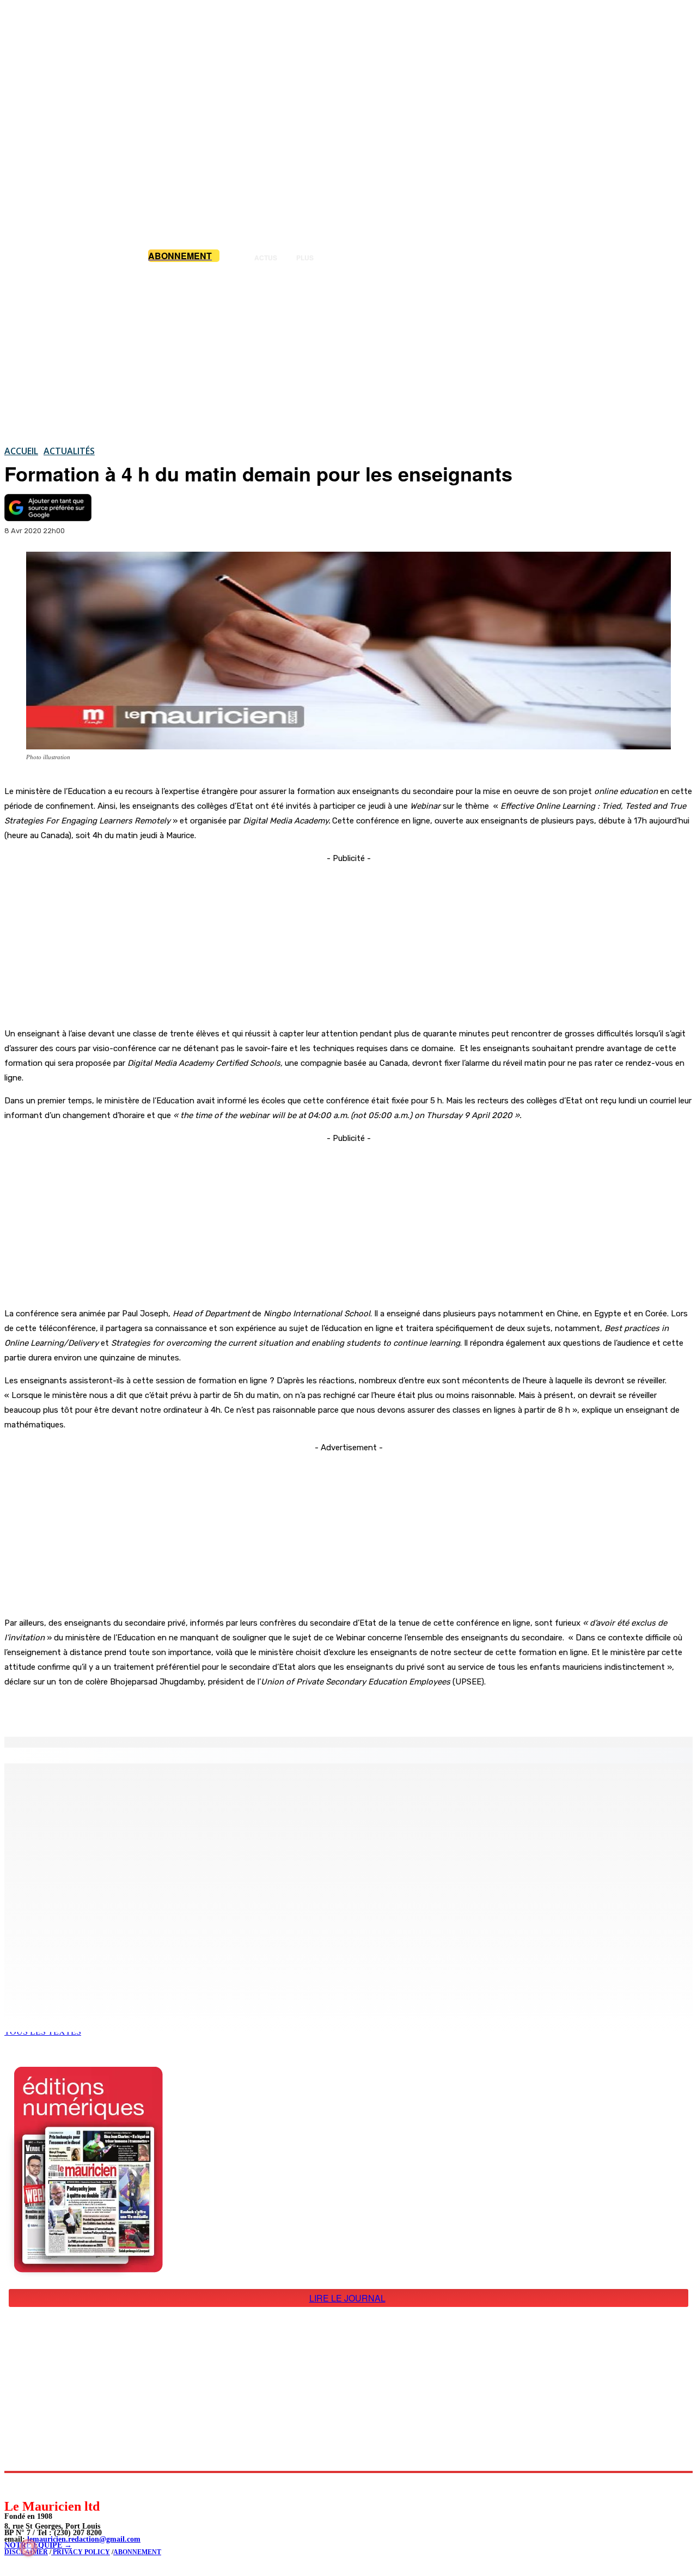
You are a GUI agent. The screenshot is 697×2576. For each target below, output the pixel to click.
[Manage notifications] (28, 2548)
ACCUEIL (21, 451)
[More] (231, 1709)
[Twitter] (152, 1709)
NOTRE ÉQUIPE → (38, 2545)
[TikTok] (87, 2485)
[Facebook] (113, 1709)
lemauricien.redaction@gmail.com (84, 2539)
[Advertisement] (348, 353)
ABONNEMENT (137, 2552)
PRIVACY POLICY (81, 2552)
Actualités (69, 451)
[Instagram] (38, 2485)
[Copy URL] (192, 1709)
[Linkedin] (63, 2485)
